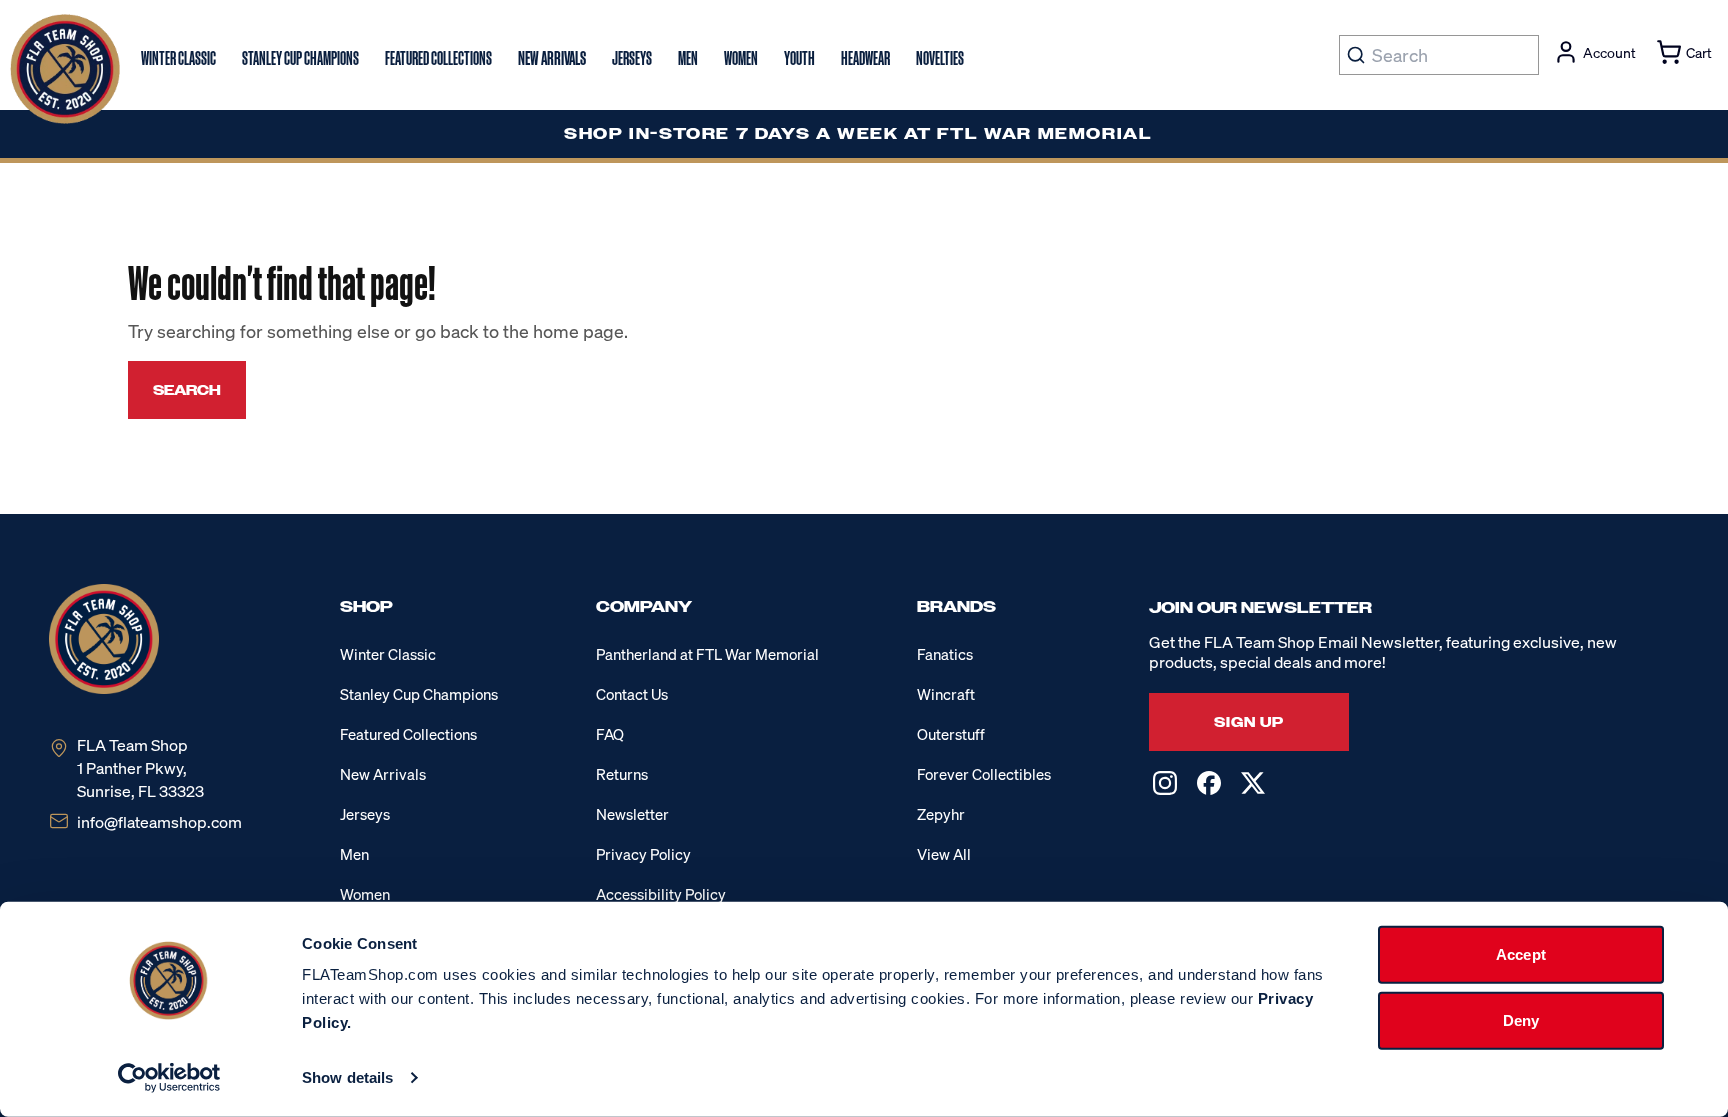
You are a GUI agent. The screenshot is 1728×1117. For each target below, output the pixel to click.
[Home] (65, 69)
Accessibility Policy (661, 894)
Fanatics (945, 654)
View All (944, 854)
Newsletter (632, 814)
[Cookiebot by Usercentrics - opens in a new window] (169, 1078)
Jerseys (365, 814)
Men (354, 854)
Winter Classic (388, 654)
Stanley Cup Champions (419, 694)
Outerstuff (951, 734)
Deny (1521, 1019)
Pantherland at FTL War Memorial (707, 654)
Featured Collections (408, 734)
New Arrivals (383, 774)
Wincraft (946, 694)
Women (365, 894)
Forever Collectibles (984, 774)
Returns (622, 774)
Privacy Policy (643, 854)
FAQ (610, 734)
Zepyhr (941, 814)
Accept (1521, 954)
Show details (347, 1077)
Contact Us (632, 694)
